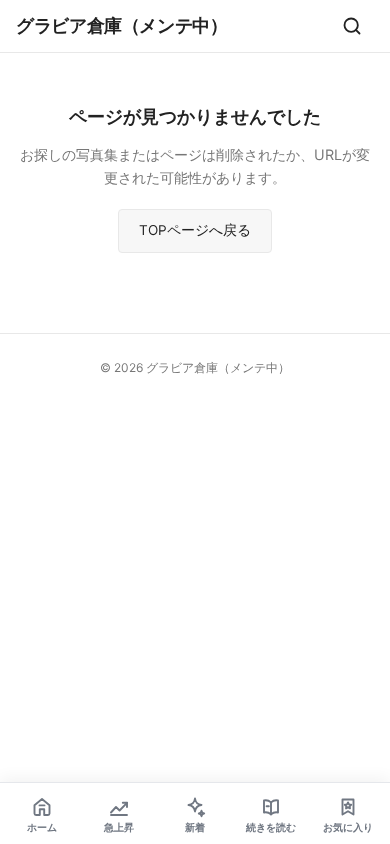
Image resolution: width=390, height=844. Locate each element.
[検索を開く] (352, 26)
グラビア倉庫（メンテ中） (122, 25)
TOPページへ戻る (195, 230)
